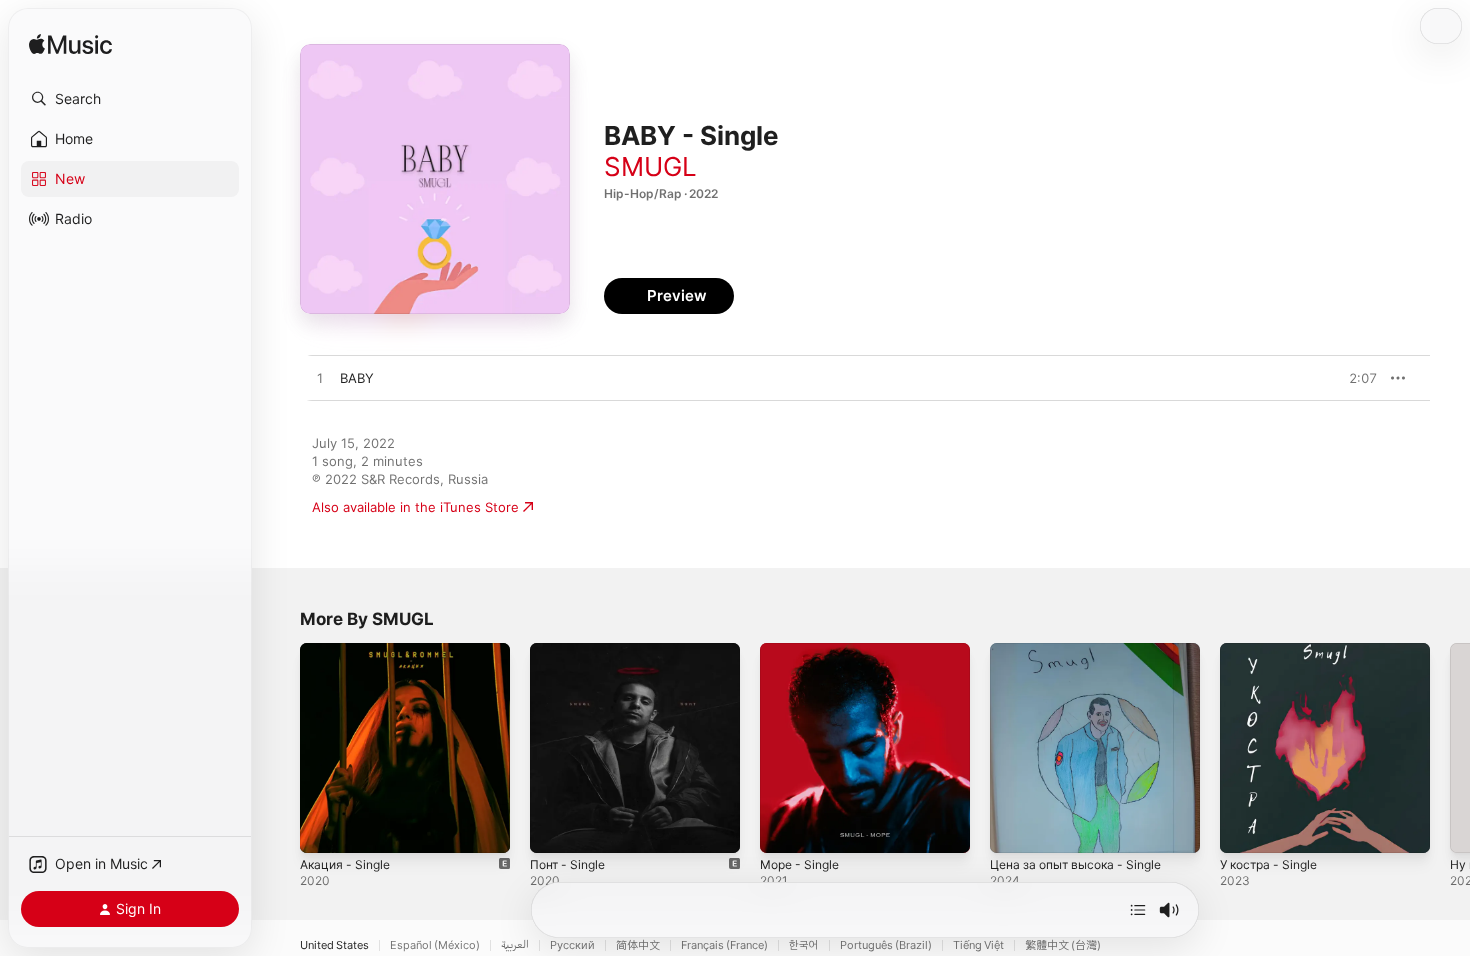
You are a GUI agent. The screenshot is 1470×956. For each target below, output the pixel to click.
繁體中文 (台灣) (1063, 945)
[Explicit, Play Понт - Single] (555, 828)
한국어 (804, 945)
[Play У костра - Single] (1245, 828)
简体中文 (638, 945)
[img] (70, 45)
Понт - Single (571, 651)
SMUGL (650, 166)
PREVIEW (1355, 378)
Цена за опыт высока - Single (1084, 651)
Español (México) (435, 945)
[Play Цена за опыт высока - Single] (1015, 828)
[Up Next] (1138, 910)
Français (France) (724, 945)
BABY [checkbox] (357, 378)
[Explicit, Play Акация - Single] (325, 828)
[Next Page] (1450, 748)
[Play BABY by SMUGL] (320, 379)
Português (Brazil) (886, 945)
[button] (130, 99)
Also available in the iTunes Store (415, 507)
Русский (572, 945)
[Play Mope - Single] (785, 828)
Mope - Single (804, 651)
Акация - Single (349, 651)
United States (334, 945)
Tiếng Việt (978, 945)
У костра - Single (1274, 651)
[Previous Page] (280, 748)
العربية (515, 945)
